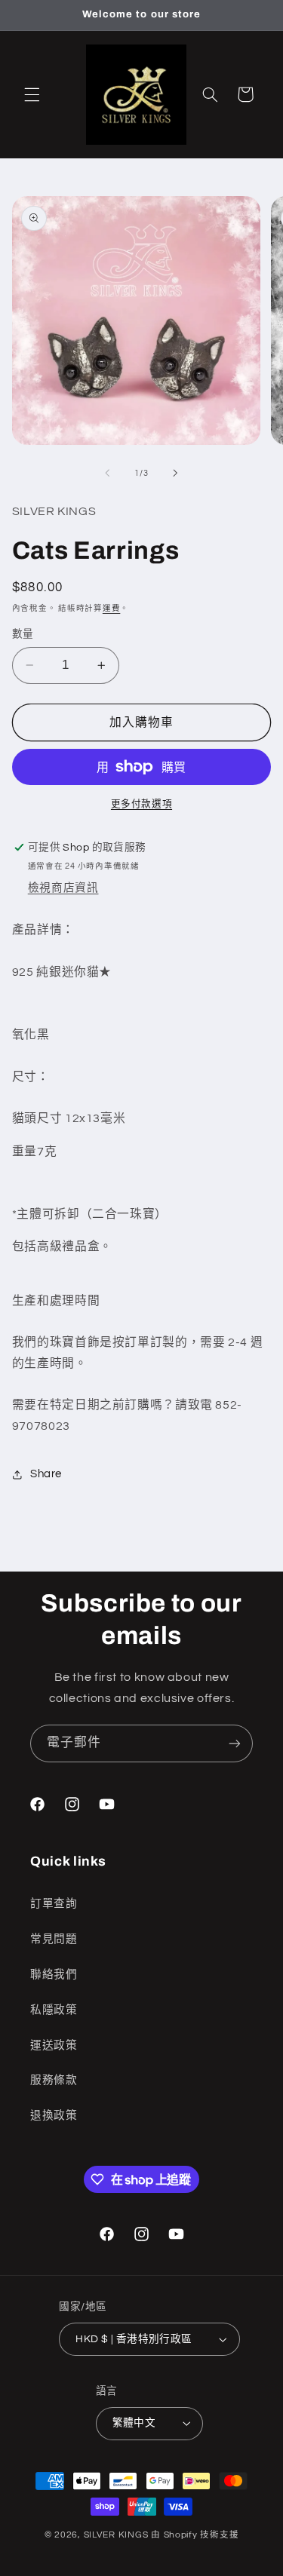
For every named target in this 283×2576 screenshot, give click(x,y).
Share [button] (46, 1474)
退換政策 (54, 2116)
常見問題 (54, 1939)
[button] (32, 94)
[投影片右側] (176, 474)
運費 (111, 608)
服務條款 (54, 2080)
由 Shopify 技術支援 (195, 2535)
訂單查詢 (54, 1904)
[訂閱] (235, 1743)
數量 (23, 634)
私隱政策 (54, 2010)
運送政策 (54, 2045)
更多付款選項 (141, 804)
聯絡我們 (54, 1975)
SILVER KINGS (118, 2535)
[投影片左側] (107, 474)
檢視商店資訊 (63, 888)
